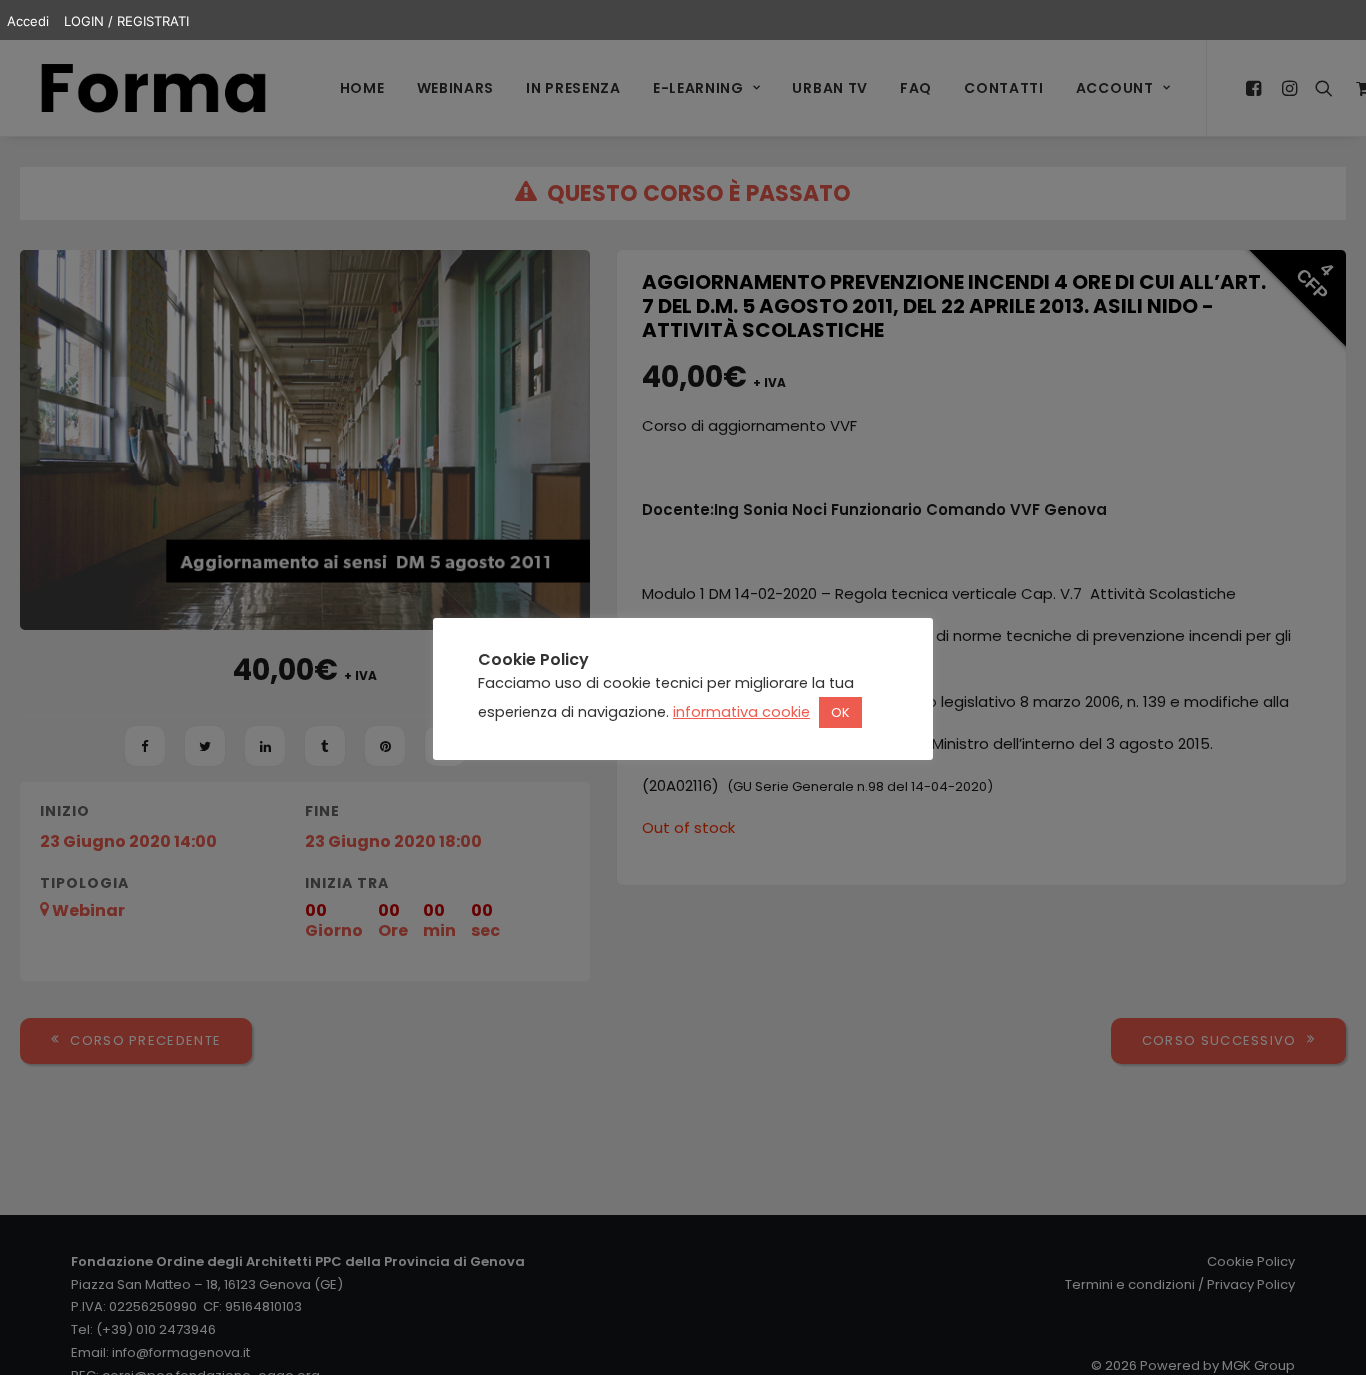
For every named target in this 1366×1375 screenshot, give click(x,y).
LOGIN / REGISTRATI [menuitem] (126, 21)
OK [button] (840, 713)
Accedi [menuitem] (28, 21)
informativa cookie (741, 713)
